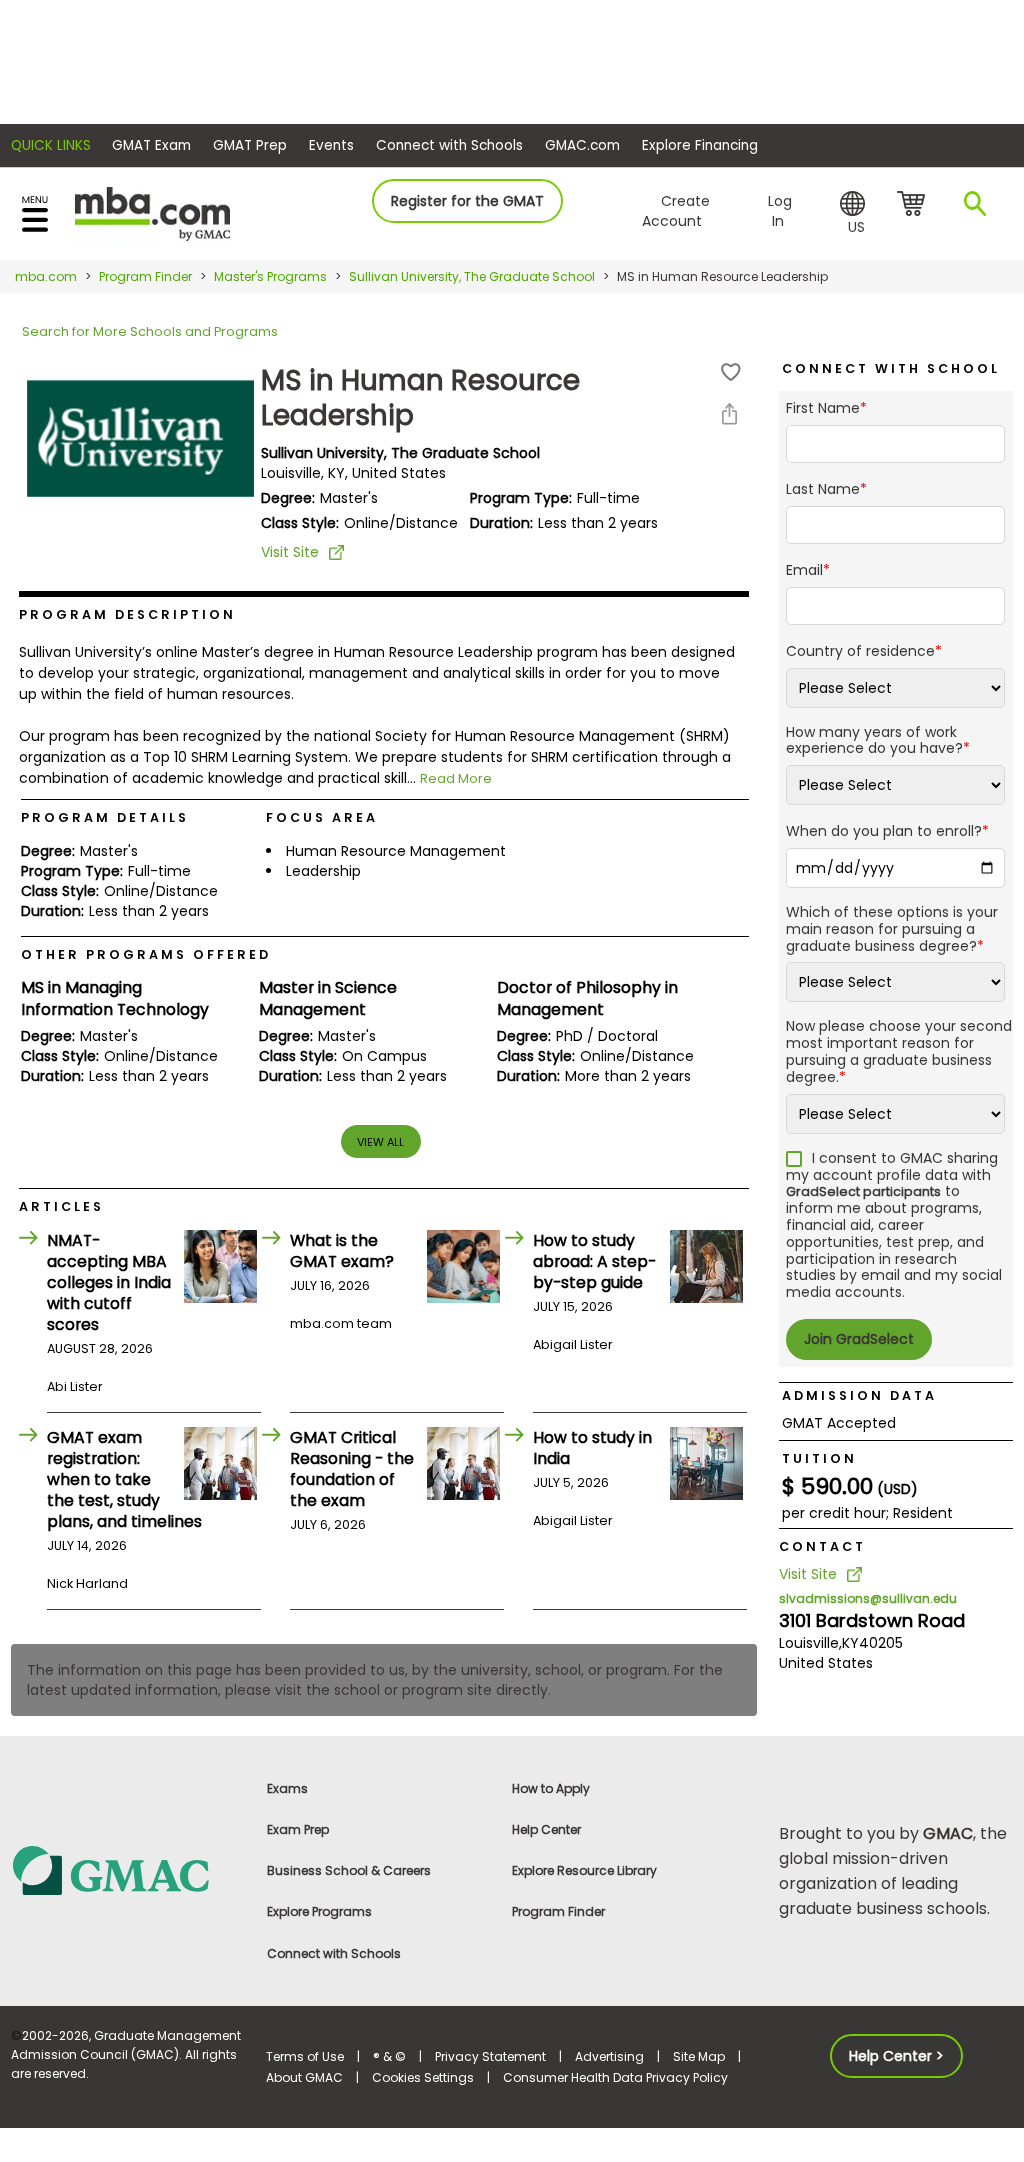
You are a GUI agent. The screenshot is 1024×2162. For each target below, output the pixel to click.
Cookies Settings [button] (423, 2077)
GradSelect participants (863, 1191)
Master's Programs (270, 276)
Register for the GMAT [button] (467, 201)
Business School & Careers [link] (349, 1870)
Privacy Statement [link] (490, 2056)
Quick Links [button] (51, 145)
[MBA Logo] (152, 212)
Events (331, 145)
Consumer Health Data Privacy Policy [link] (615, 2077)
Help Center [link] (546, 1829)
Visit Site (290, 552)
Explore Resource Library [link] (584, 1870)
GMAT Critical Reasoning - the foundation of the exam (352, 1469)
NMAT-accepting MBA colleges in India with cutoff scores (109, 1282)
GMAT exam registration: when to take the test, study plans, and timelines (124, 1479)
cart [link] (914, 205)
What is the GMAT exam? (342, 1251)
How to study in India (592, 1448)
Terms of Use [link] (305, 2056)
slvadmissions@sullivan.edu (868, 1598)
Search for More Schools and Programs (150, 331)
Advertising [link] (609, 2056)
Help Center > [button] (896, 2056)
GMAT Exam (151, 145)
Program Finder (145, 276)
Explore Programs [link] (319, 1911)
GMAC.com (582, 145)
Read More (456, 778)
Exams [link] (287, 1788)
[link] (128, 1869)
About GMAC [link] (304, 2077)
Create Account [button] (676, 211)
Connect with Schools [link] (334, 1953)
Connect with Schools (449, 145)
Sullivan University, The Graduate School (472, 276)
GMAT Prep (250, 145)
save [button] (731, 372)
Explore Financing (700, 145)
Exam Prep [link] (298, 1829)
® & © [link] (389, 2056)
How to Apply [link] (551, 1788)
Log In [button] (780, 211)
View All (380, 1142)
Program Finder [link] (558, 1911)
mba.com (46, 276)
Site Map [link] (699, 2056)
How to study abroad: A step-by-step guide (594, 1261)
